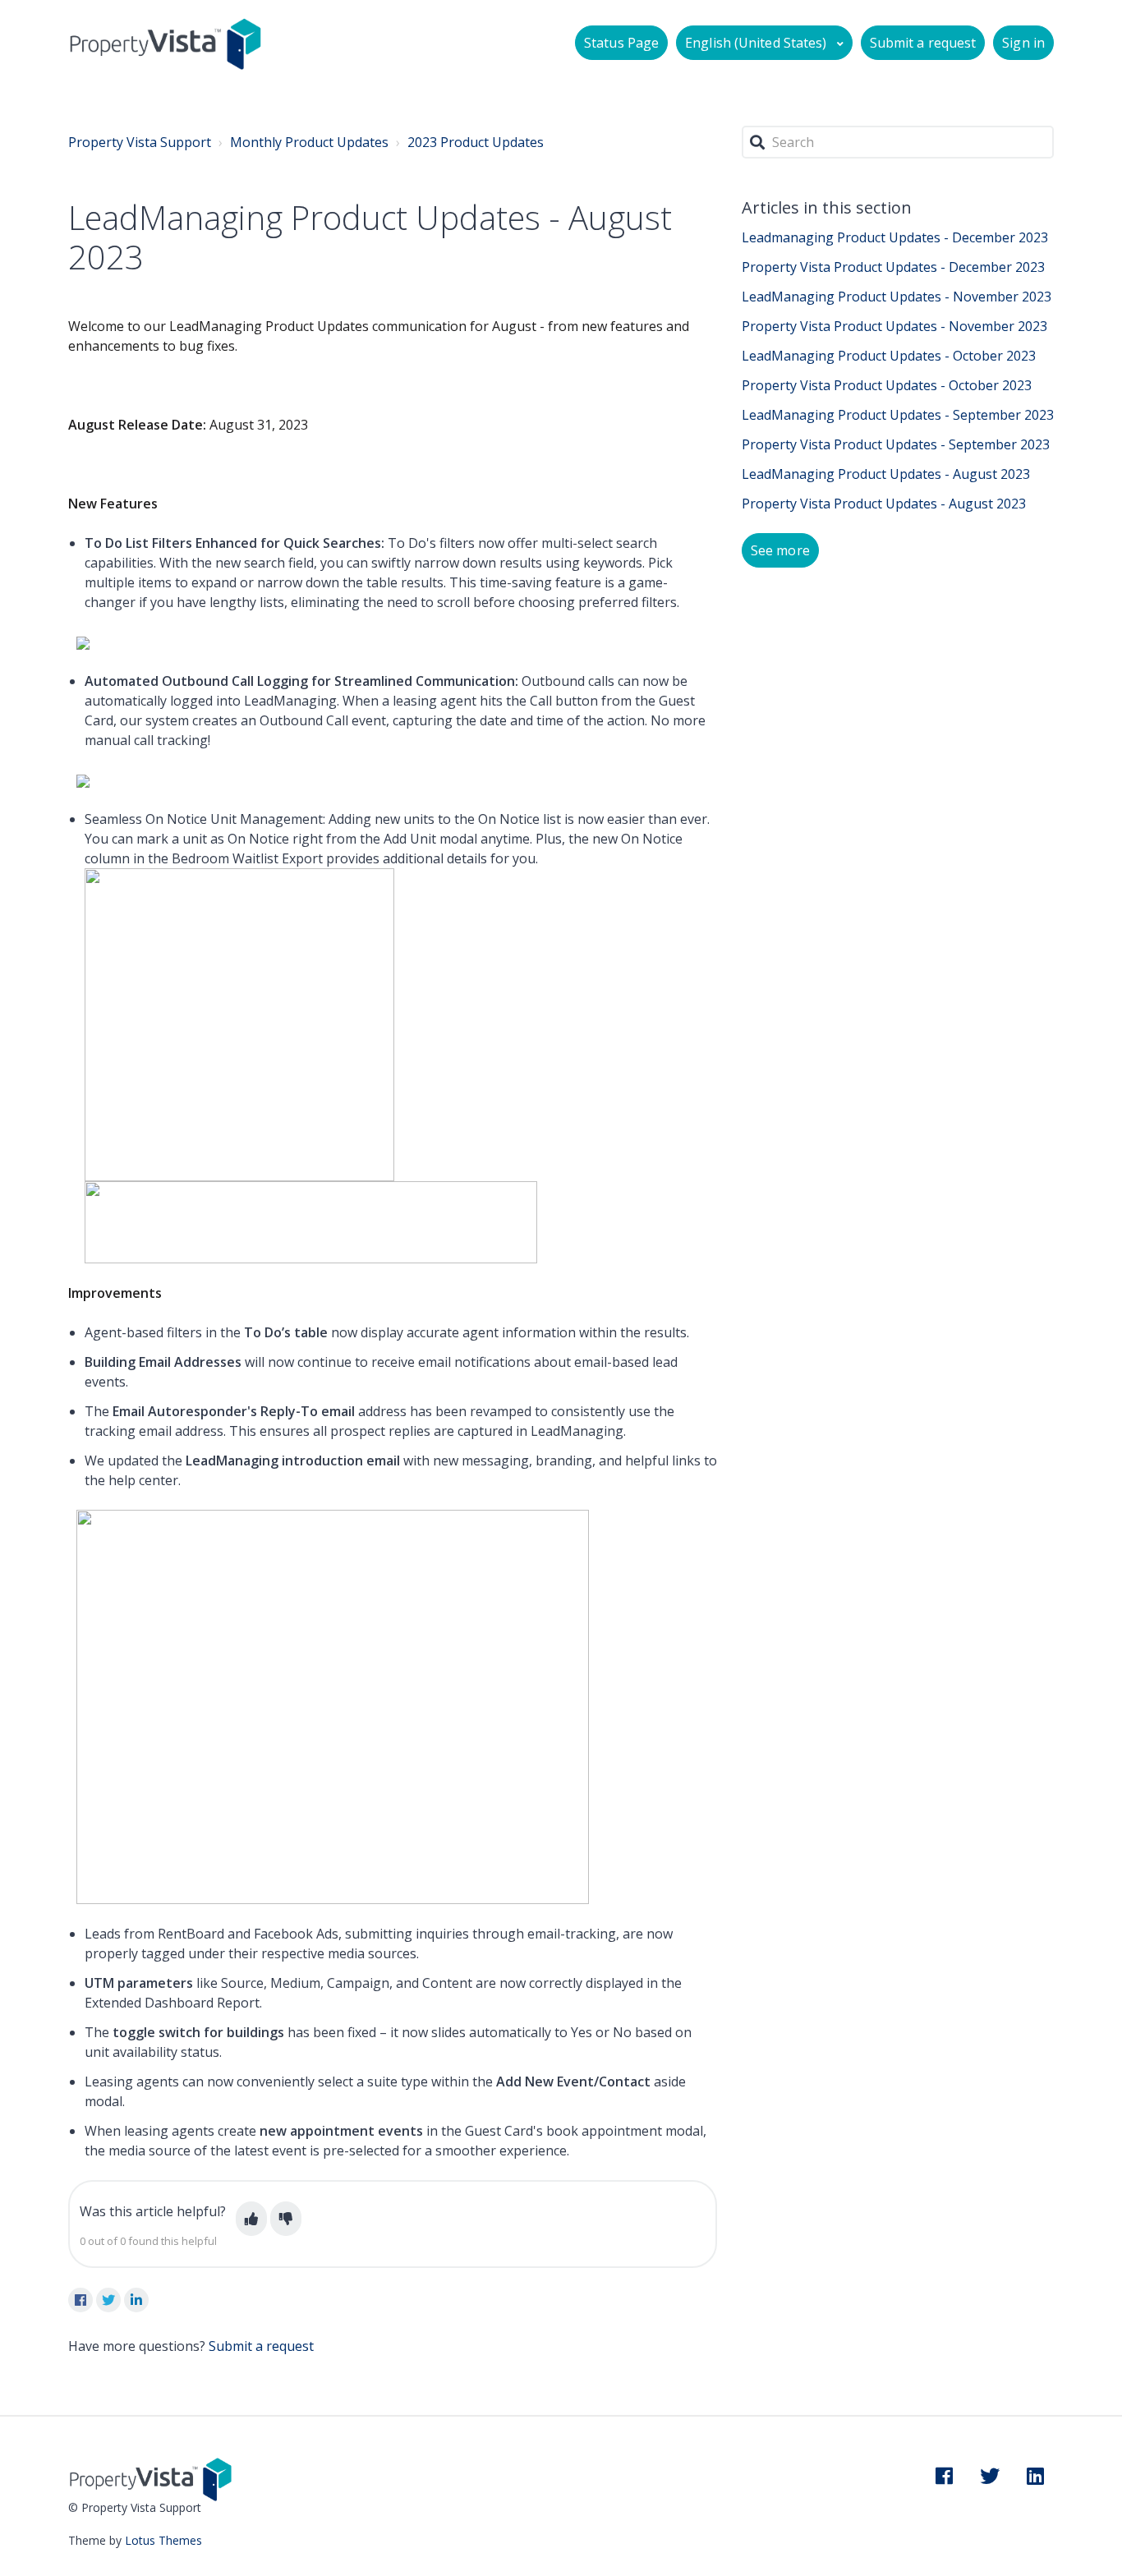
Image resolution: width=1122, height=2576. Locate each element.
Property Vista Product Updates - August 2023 (884, 504)
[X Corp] (108, 2300)
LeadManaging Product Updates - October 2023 (889, 356)
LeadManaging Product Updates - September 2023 (898, 415)
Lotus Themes (163, 2540)
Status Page (621, 43)
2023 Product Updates (476, 142)
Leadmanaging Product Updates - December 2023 (895, 237)
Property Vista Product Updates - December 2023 (893, 267)
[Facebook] (80, 2300)
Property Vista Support (140, 142)
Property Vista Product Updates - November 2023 (894, 326)
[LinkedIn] (136, 2300)
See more (780, 550)
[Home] (166, 43)
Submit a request (923, 43)
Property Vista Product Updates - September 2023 (896, 444)
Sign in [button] (1023, 43)
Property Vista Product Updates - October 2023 (887, 385)
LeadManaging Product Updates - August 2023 (886, 474)
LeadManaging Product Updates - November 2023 (897, 297)
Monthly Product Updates (309, 142)
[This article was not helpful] (286, 2219)
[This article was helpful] (251, 2219)
